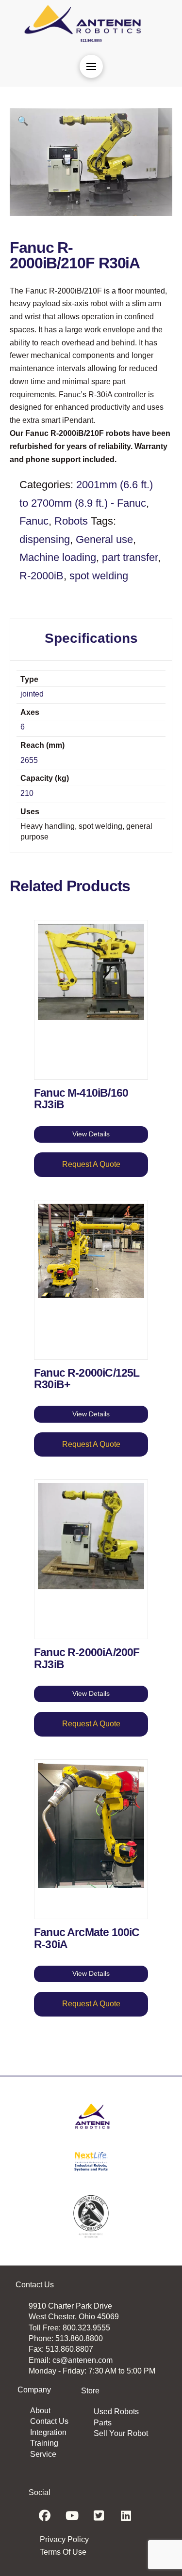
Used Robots (116, 2412)
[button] (91, 66)
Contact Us (49, 2421)
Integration (48, 2432)
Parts (103, 2423)
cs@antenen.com (83, 2360)
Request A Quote (91, 1164)
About (40, 2411)
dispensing (45, 539)
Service (43, 2454)
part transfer (130, 557)
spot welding (99, 576)
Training (44, 2443)
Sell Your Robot (121, 2433)
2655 (29, 760)
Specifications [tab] (91, 638)
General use (104, 539)
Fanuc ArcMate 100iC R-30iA (87, 1938)
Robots (71, 521)
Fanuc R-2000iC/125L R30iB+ (87, 1379)
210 (27, 793)
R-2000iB (41, 576)
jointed (32, 694)
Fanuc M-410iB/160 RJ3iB (81, 1099)
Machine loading (58, 557)
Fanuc (34, 521)
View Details (91, 1134)
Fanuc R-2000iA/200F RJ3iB (87, 1658)
